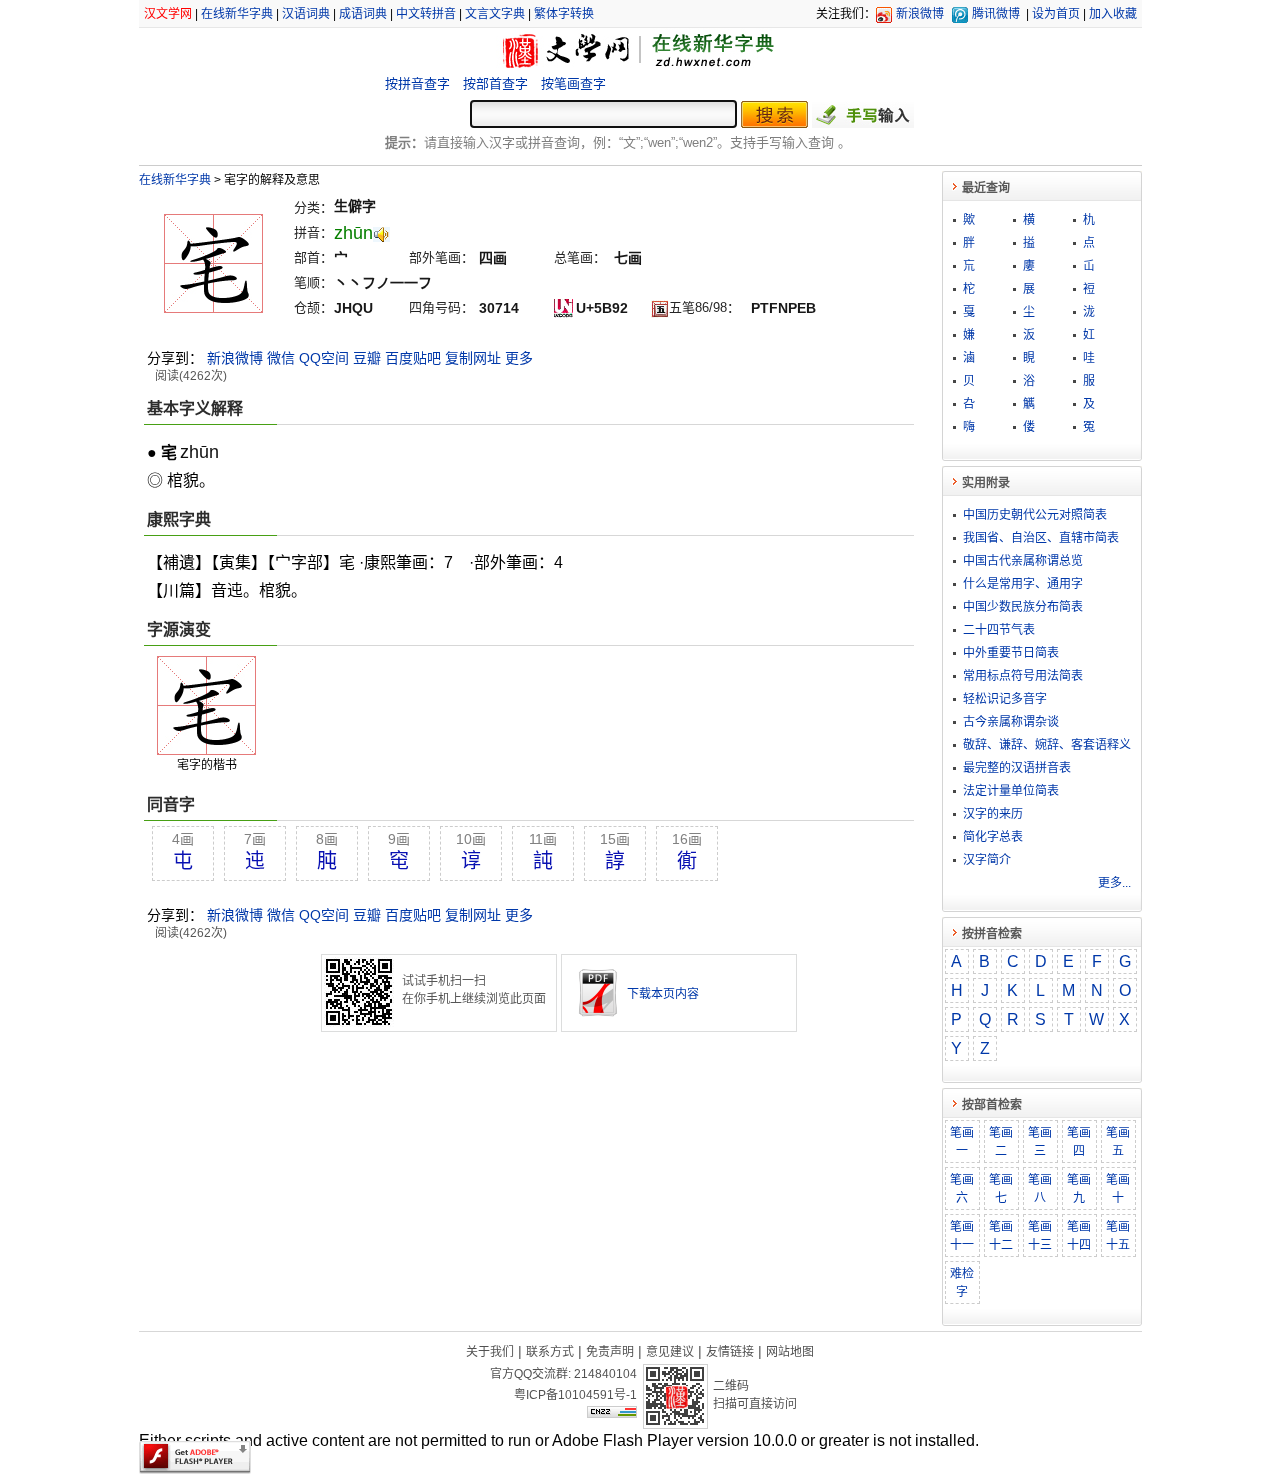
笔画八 (1040, 1189)
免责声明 (610, 1352)
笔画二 (1001, 1142)
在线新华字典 (237, 14)
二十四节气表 (999, 630)
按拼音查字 (417, 83)
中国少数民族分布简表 (1023, 607)
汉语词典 (306, 14)
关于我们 (490, 1352)
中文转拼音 (426, 14)
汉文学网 (168, 14)
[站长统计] (612, 1413)
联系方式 (550, 1352)
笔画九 (1079, 1189)
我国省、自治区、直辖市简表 (1041, 538)
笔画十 (1118, 1189)
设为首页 (1056, 14)
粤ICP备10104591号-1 (575, 1395)
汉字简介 (987, 860)
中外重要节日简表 (1011, 653)
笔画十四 (1079, 1236)
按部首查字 (495, 83)
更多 (519, 358)
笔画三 (1040, 1142)
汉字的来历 (993, 814)
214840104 (605, 1374)
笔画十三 (1040, 1236)
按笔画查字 (573, 83)
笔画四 (1079, 1142)
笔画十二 (1001, 1236)
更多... (1114, 883)
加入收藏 (1113, 14)
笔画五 (1118, 1142)
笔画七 (1001, 1189)
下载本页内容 (663, 994)
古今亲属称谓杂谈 (1011, 722)
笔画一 (962, 1142)
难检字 (962, 1283)
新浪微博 (920, 14)
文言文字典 (495, 14)
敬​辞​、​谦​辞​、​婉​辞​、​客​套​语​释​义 (1047, 745)
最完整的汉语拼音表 (1017, 768)
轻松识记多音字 (1005, 699)
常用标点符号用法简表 (1023, 676)
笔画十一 (962, 1236)
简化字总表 (993, 837)
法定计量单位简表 (1011, 791)
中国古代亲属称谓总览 (1023, 561)
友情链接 (730, 1352)
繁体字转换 (564, 14)
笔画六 (962, 1189)
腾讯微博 (996, 14)
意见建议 (670, 1352)
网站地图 (790, 1352)
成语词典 (363, 14)
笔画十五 (1118, 1236)
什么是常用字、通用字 (1023, 584)
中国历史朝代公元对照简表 (1035, 515)
